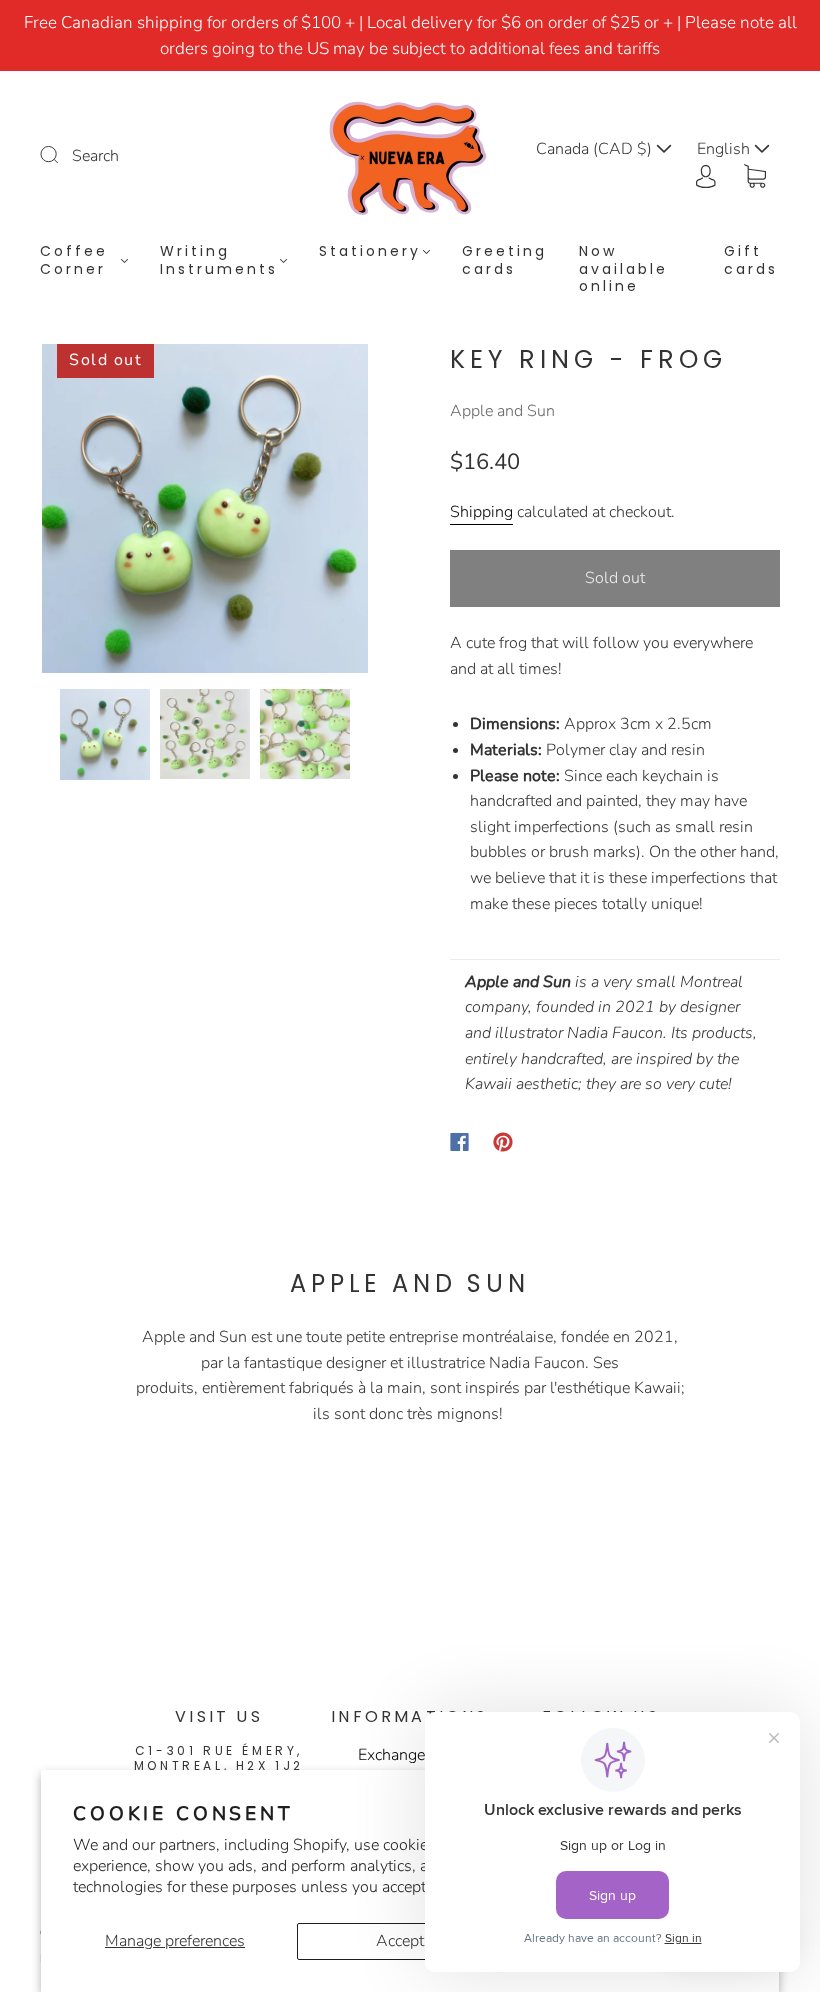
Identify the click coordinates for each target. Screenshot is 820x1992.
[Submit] (62, 154)
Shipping (481, 512)
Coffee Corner (74, 260)
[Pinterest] (503, 1142)
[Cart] (755, 174)
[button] (74, 513)
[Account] (706, 174)
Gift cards (751, 260)
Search (95, 156)
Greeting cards (504, 260)
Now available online (623, 269)
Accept (400, 1941)
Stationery (370, 252)
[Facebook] (459, 1142)
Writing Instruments (219, 260)
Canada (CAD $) (596, 149)
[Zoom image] (205, 513)
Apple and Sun (502, 411)
